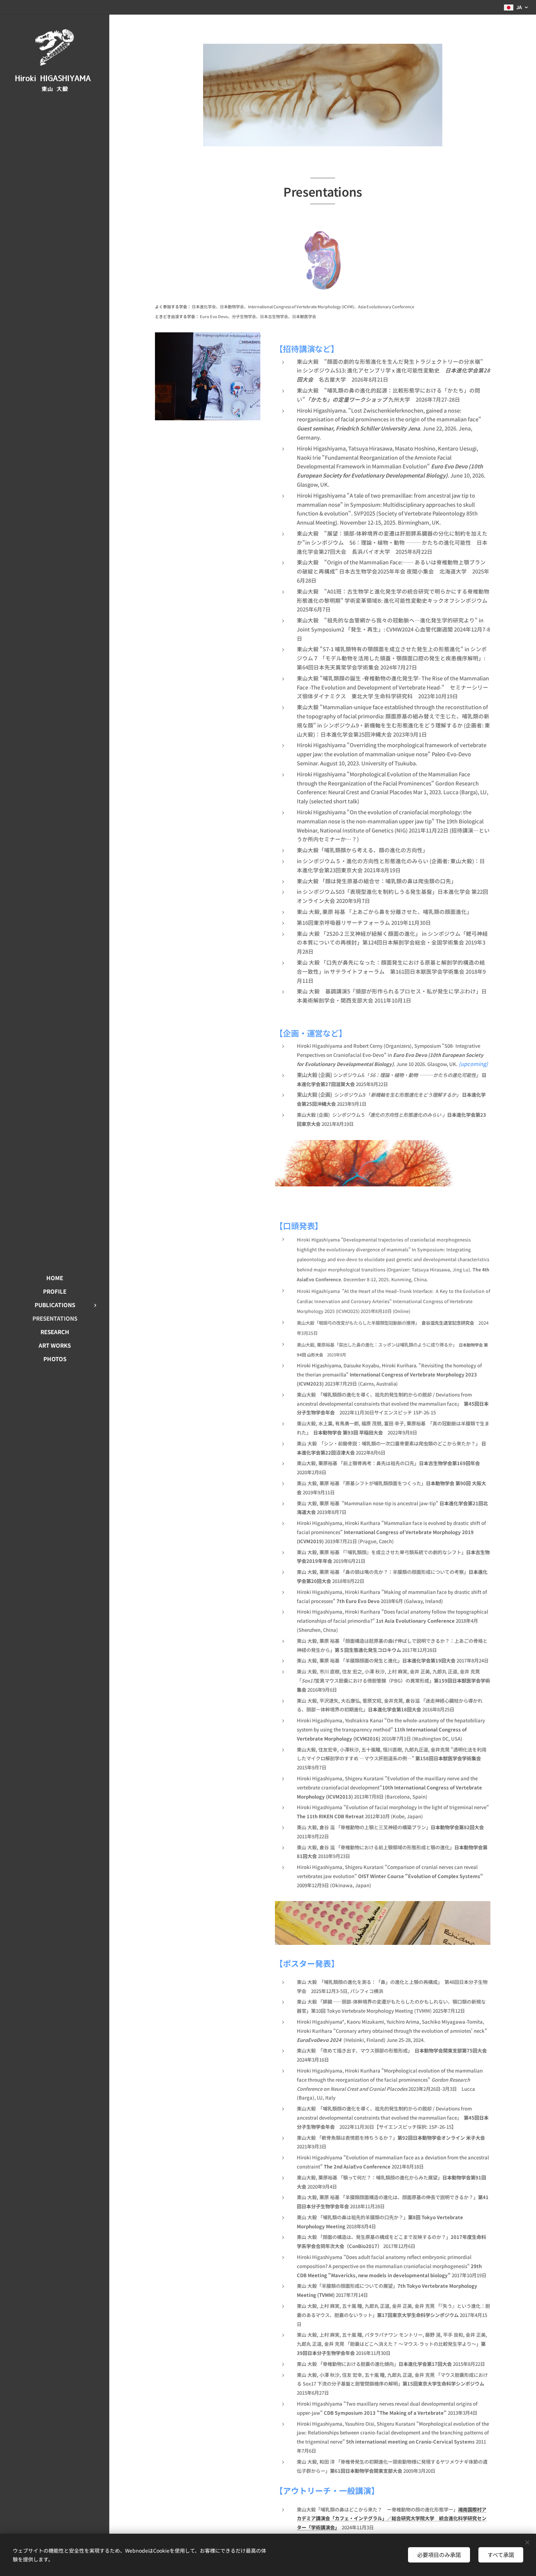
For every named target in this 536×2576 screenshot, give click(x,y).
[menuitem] (55, 1278)
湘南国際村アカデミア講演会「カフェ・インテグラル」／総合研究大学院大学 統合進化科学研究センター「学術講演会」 (392, 2519)
